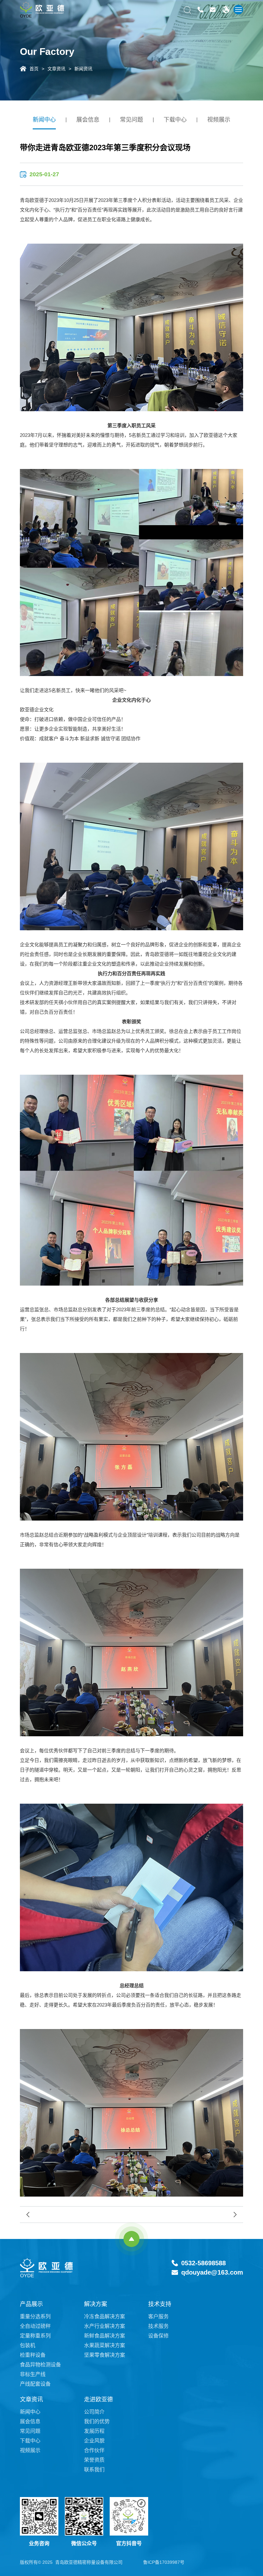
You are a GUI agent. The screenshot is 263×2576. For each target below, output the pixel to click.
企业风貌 (94, 2441)
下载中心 (175, 120)
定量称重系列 (35, 2336)
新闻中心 (44, 120)
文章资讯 (56, 68)
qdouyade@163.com (212, 2272)
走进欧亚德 (98, 2399)
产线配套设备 (35, 2384)
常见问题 (131, 120)
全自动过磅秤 (35, 2326)
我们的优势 (97, 2421)
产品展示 (31, 2304)
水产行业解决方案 (105, 2326)
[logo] (42, 10)
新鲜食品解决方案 (105, 2336)
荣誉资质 (94, 2460)
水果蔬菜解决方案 (105, 2345)
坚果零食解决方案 (105, 2355)
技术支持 (160, 2304)
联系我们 (94, 2470)
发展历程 (94, 2431)
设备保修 (158, 2336)
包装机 (28, 2345)
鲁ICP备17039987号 (164, 2562)
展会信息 (88, 120)
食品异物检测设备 (40, 2365)
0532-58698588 (204, 2263)
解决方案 (96, 2304)
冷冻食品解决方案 (105, 2316)
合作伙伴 (94, 2450)
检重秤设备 (33, 2355)
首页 (34, 68)
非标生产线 (33, 2374)
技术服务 (158, 2326)
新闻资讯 (83, 68)
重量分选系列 (35, 2316)
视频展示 (219, 120)
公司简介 (94, 2412)
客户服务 (158, 2316)
